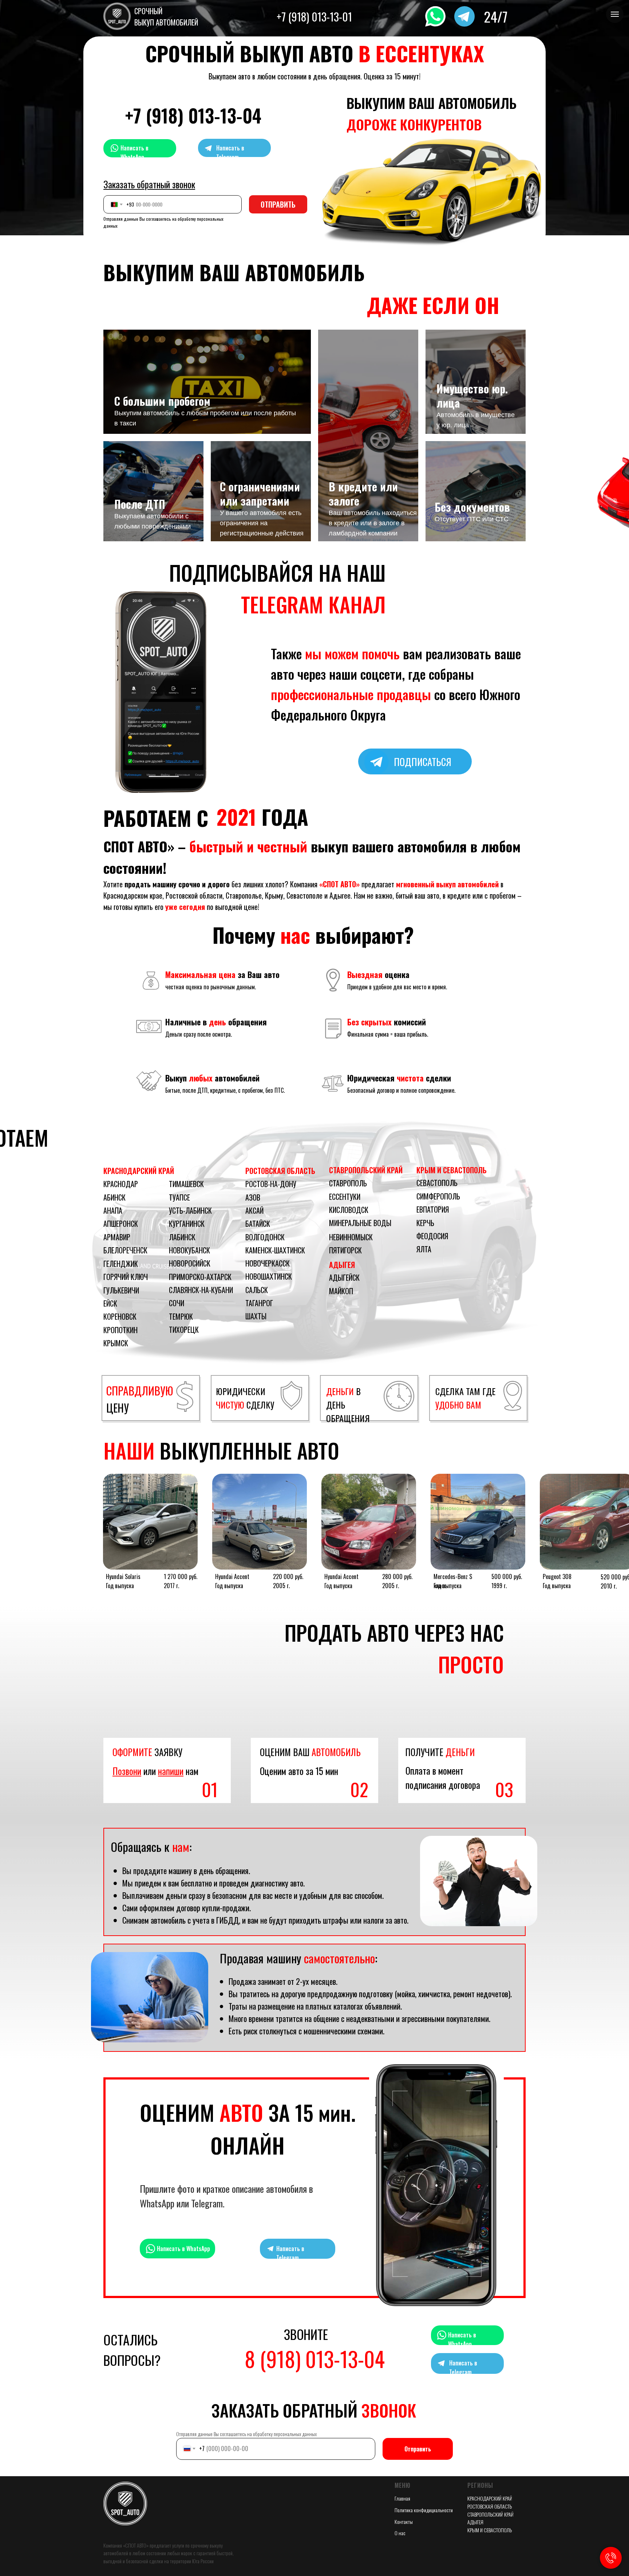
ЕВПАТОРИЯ (433, 1209)
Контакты (404, 2522)
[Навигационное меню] (615, 14)
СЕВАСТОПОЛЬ (437, 1183)
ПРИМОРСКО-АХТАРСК (200, 1277)
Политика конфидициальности (424, 2510)
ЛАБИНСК (182, 1237)
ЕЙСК (110, 1303)
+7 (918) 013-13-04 (193, 115)
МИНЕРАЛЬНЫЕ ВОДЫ (360, 1223)
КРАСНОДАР (121, 1184)
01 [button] (210, 1789)
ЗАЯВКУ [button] (147, 1752)
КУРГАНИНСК (187, 1224)
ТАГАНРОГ (259, 1303)
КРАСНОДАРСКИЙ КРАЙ (139, 1171)
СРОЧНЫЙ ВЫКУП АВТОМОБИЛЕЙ (166, 17)
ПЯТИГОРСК (345, 1250)
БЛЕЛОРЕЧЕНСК (125, 1250)
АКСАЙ (254, 1210)
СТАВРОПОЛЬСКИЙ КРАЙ (366, 1170)
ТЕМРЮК (181, 1316)
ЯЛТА (424, 1249)
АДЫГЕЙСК (344, 1277)
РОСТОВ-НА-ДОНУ (271, 1184)
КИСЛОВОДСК (349, 1210)
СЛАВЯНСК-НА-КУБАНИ (201, 1290)
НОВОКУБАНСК (189, 1250)
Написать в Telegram (230, 152)
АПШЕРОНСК (121, 1224)
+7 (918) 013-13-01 (314, 17)
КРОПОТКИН (120, 1330)
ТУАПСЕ (179, 1197)
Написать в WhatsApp (134, 152)
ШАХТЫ (256, 1316)
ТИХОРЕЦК (184, 1330)
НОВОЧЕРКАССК (268, 1263)
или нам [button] (155, 1771)
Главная (402, 2498)
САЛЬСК (257, 1290)
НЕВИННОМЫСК (351, 1237)
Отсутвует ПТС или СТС (472, 519)
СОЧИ (177, 1303)
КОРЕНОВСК (120, 1316)
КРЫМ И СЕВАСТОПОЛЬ (452, 1170)
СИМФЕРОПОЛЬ (438, 1196)
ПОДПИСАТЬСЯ (423, 762)
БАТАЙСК (258, 1224)
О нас (400, 2533)
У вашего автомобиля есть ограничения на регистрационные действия (262, 523)
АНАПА (113, 1210)
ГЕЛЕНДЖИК (121, 1264)
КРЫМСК (116, 1343)
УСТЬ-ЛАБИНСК (190, 1210)
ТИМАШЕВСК (186, 1184)
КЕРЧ (424, 1223)
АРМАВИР (117, 1237)
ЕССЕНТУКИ (345, 1197)
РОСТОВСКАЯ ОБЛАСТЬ (280, 1171)
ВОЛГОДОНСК (265, 1237)
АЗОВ (253, 1197)
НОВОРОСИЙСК (190, 1263)
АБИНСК (114, 1197)
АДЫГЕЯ (342, 1265)
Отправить (418, 2449)
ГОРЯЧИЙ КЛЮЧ (126, 1277)
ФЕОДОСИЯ (432, 1236)
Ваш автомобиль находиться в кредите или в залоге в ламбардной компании (373, 523)
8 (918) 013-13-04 (315, 2359)
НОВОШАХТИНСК (269, 1276)
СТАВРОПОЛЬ (348, 1183)
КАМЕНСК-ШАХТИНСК (275, 1250)
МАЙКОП (341, 1291)
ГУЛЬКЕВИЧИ (121, 1290)
